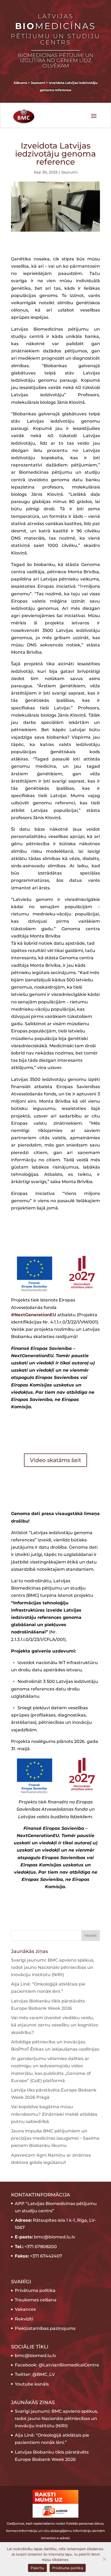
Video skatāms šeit (55, 1460)
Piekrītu (37, 2568)
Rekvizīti (24, 2319)
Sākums (20, 83)
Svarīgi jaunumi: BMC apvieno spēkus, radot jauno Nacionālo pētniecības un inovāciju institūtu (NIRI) (53, 1967)
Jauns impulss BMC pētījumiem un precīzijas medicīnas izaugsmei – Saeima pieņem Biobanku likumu (55, 2138)
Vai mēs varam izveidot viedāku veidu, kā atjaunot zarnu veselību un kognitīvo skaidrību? (55, 2025)
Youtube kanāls (32, 2384)
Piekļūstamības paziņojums (45, 2328)
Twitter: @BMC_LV (35, 2374)
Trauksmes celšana (36, 2300)
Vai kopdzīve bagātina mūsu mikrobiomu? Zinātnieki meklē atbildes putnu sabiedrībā (54, 2114)
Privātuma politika (35, 2290)
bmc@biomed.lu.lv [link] (35, 2356)
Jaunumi (69, 172)
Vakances (25, 2309)
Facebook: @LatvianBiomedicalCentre (57, 2365)
